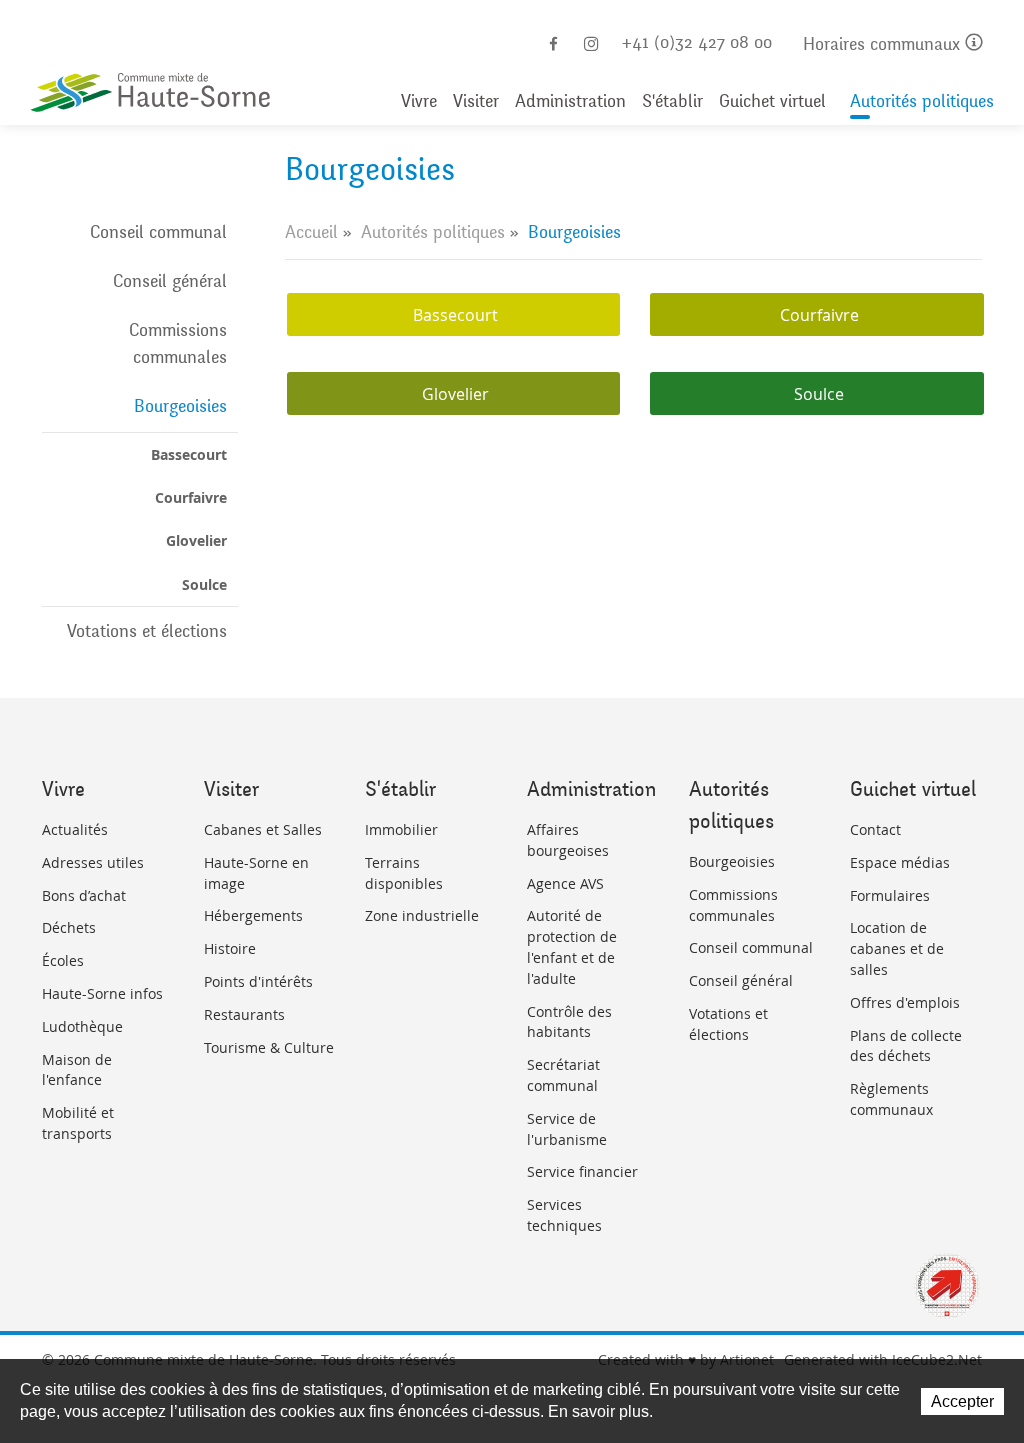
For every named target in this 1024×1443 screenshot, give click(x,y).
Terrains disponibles (404, 873)
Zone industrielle (422, 915)
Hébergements (253, 915)
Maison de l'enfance (77, 1070)
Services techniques (564, 1215)
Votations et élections (147, 631)
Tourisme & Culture (269, 1047)
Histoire (230, 948)
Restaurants (244, 1014)
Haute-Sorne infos (102, 993)
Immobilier (401, 829)
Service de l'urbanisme (567, 1129)
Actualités (75, 829)
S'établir (672, 101)
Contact (875, 829)
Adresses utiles (93, 862)
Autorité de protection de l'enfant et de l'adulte (572, 946)
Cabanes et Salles (263, 829)
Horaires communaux (884, 44)
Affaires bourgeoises (568, 840)
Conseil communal (158, 232)
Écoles (63, 960)
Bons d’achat (84, 895)
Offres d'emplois (905, 1002)
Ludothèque (82, 1026)
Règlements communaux (891, 1099)
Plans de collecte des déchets (906, 1046)
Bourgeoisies (180, 406)
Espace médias (900, 862)
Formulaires (890, 895)
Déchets (69, 927)
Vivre (419, 101)
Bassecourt (189, 454)
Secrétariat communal (563, 1075)
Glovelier (196, 540)
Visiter (476, 101)
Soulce (204, 584)
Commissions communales (178, 343)
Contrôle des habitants (569, 1022)
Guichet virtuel (772, 101)
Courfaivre (191, 497)
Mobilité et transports (78, 1123)
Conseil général (170, 281)
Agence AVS (565, 883)
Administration (570, 101)
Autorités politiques (922, 101)
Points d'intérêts (258, 981)
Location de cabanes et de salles (897, 948)
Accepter (962, 1401)
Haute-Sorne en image (256, 873)
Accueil (311, 232)
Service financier (582, 1171)
